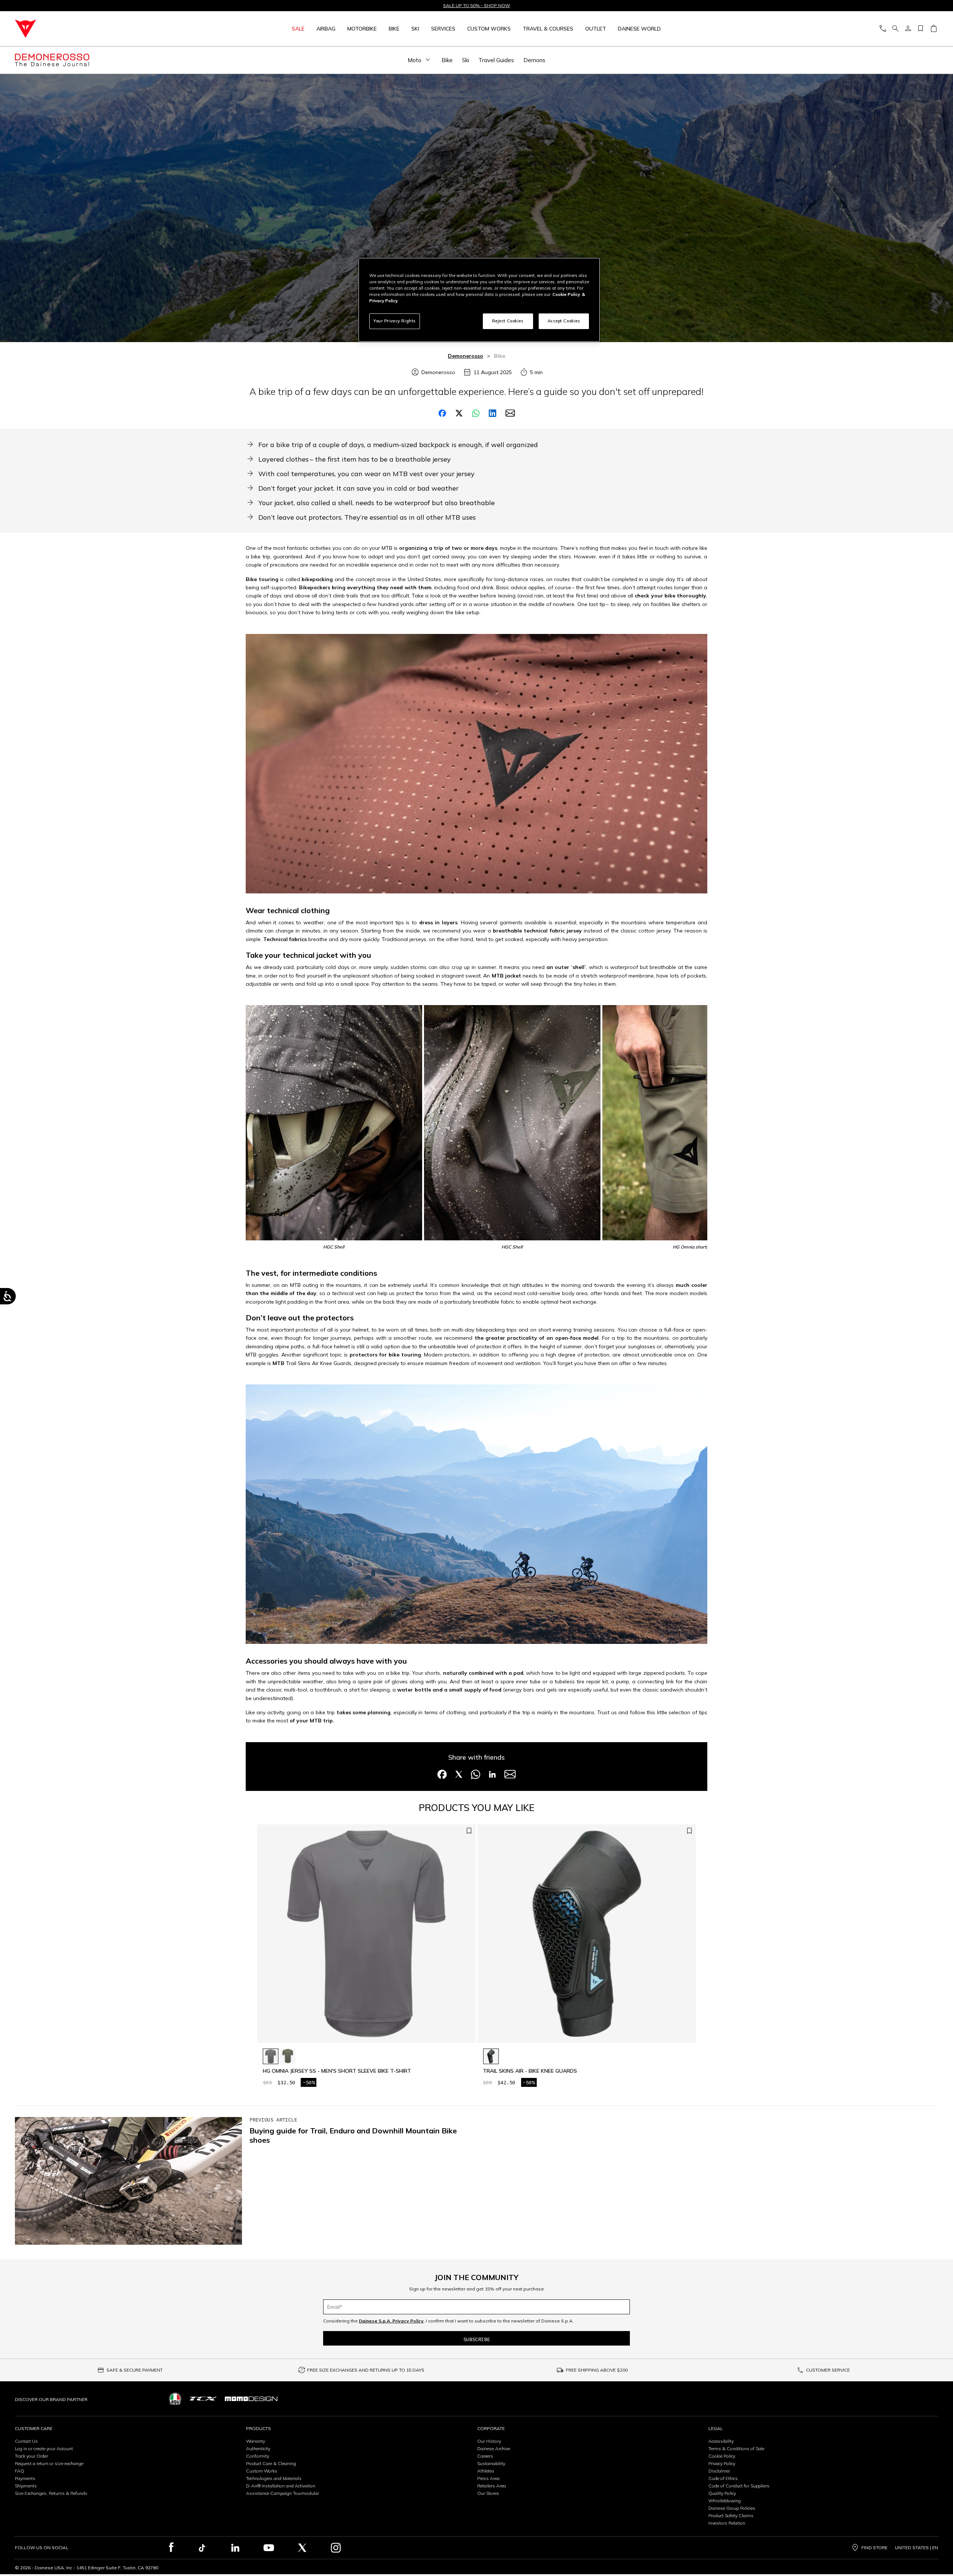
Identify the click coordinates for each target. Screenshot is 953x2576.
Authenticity (258, 2449)
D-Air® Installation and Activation (281, 2486)
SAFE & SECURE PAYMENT (135, 2370)
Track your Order (31, 2456)
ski (466, 60)
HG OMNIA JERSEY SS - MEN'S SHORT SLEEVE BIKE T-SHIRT (337, 2071)
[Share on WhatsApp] (476, 413)
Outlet (596, 29)
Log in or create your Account (44, 2449)
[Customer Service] (883, 29)
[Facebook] (171, 2548)
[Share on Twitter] (459, 413)
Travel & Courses (548, 29)
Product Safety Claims (731, 2516)
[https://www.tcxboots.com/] (203, 2399)
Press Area (488, 2478)
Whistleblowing (725, 2501)
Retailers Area (492, 2486)
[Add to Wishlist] (469, 1831)
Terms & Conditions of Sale (736, 2449)
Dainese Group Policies (732, 2508)
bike (447, 60)
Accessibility (721, 2441)
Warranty (256, 2441)
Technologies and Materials (274, 2478)
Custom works (489, 29)
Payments (25, 2478)
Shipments (26, 2486)
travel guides (496, 60)
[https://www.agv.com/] (175, 2399)
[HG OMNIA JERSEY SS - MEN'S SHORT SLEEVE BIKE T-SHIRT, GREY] (271, 2056)
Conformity (258, 2456)
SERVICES (443, 29)
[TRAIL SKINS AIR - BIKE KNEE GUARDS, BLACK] (491, 2056)
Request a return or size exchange (49, 2463)
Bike (394, 29)
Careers (485, 2456)
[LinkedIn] (235, 2548)
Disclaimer (719, 2471)
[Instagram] (336, 2548)
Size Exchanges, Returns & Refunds (51, 2493)
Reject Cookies (508, 321)
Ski (415, 29)
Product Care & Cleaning (271, 2463)
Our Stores (488, 2493)
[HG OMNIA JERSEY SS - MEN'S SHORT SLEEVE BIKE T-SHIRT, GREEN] (288, 2056)
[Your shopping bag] (933, 29)
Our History (489, 2441)
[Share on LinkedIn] (493, 413)
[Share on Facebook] (442, 413)
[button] (468, 1938)
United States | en (917, 2548)
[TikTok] (202, 2548)
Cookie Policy (722, 2456)
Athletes (486, 2471)
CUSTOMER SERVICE (828, 2370)
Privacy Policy (722, 2463)
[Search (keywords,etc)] (895, 29)
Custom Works (262, 2471)
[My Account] (908, 29)
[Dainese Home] (105, 29)
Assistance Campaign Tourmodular (283, 2493)
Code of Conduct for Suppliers (739, 2486)
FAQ (20, 2471)
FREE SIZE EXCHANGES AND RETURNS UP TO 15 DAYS (366, 2370)
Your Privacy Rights (395, 321)
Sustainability (491, 2463)
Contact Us (26, 2441)
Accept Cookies (564, 321)
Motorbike (362, 29)
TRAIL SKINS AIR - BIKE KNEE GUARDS (530, 2071)
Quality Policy (722, 2493)
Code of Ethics (723, 2478)
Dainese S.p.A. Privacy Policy (391, 2321)
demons (534, 60)
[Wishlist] (921, 29)
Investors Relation (727, 2523)
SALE (298, 29)
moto (415, 60)
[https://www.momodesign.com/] (251, 2399)
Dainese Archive (494, 2449)
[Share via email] (510, 413)
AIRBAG (326, 29)
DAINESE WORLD (639, 29)
